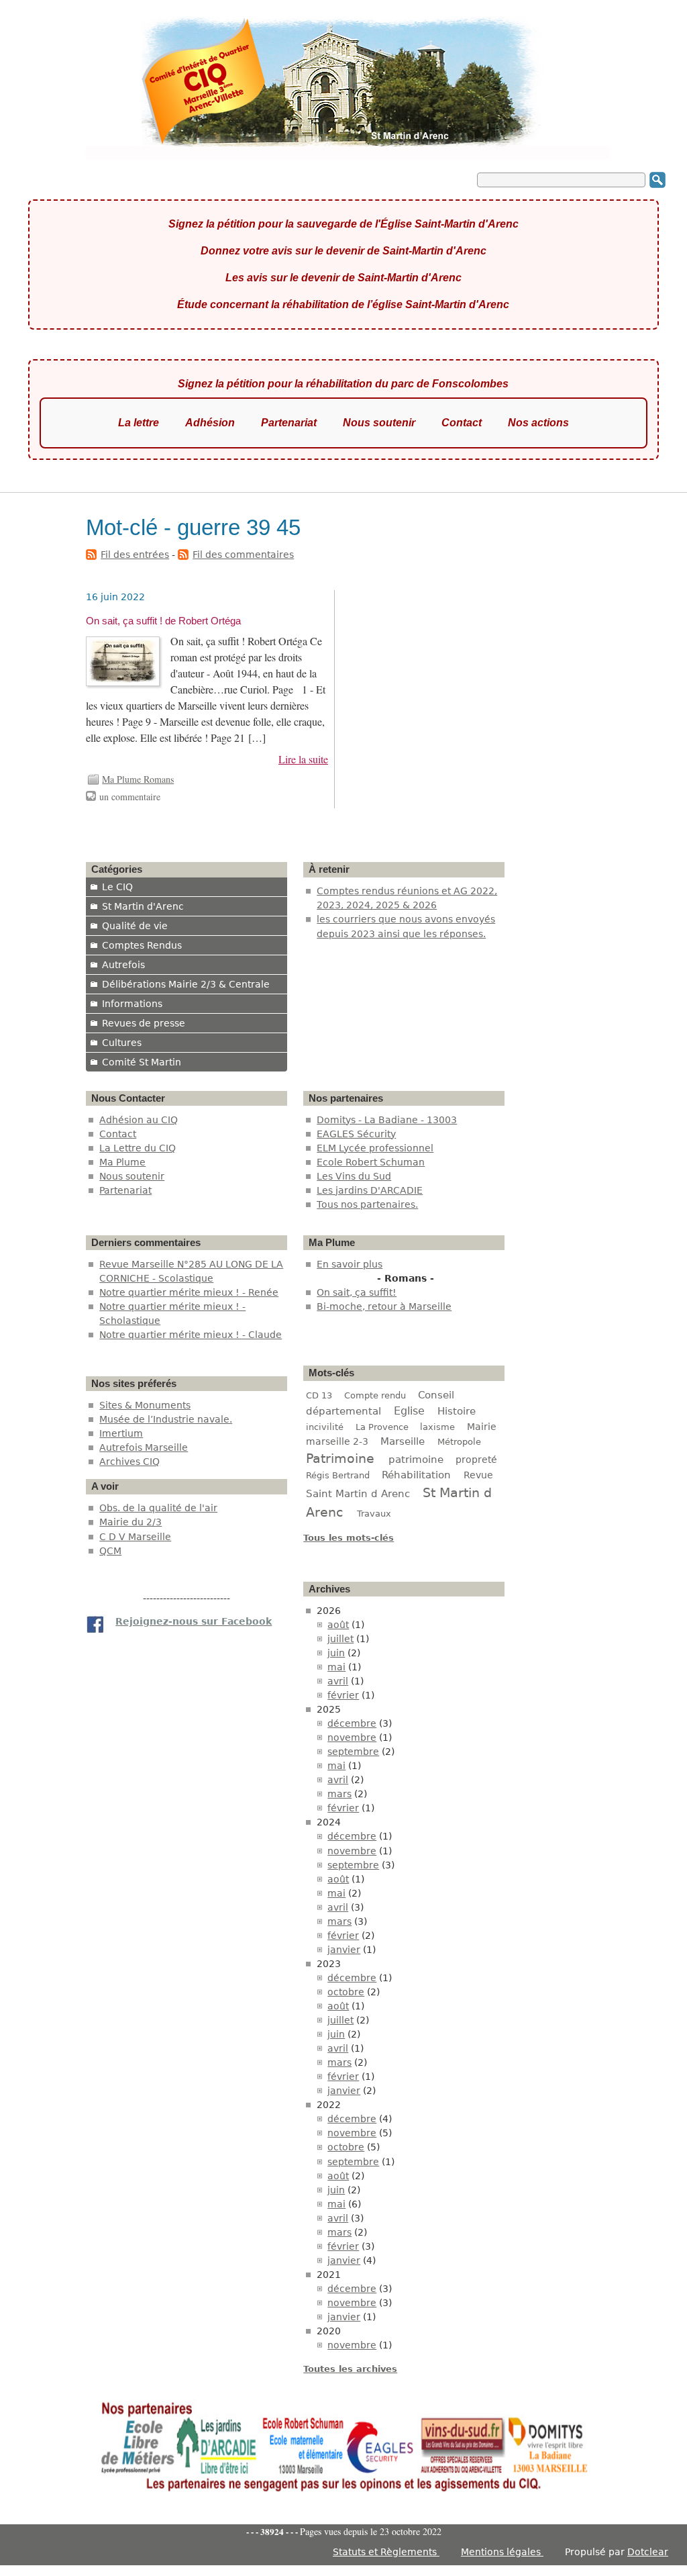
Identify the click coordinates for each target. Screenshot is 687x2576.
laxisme (437, 1427)
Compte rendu (375, 1395)
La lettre (139, 423)
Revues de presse (144, 1023)
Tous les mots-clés (349, 1538)
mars (339, 1794)
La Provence (382, 1427)
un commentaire (130, 797)
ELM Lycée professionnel (375, 1148)
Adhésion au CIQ (139, 1120)
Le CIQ (117, 887)
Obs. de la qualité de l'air (158, 1508)
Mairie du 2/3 (130, 1522)
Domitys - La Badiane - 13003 (387, 1120)
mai (336, 1667)
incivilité (325, 1427)
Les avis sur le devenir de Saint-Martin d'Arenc (343, 278)
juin (336, 1653)
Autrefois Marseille (144, 1447)
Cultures (122, 1043)
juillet (340, 1639)
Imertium (121, 1433)
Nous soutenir (379, 423)
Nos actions (538, 423)
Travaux (374, 1514)
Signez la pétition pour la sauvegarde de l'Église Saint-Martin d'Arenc (343, 224)
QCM (110, 1551)
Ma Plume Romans (138, 779)
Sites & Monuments (145, 1405)
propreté (476, 1460)
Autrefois (123, 965)
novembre (352, 1737)
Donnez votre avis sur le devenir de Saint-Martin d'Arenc (343, 251)
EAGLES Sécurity (356, 1134)
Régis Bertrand (338, 1475)
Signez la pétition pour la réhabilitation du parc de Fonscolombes (343, 384)
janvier (344, 1950)
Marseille (403, 1441)
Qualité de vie (135, 926)
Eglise (409, 1411)
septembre (353, 1752)
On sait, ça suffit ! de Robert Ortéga (163, 621)
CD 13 (319, 1395)
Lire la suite (303, 759)
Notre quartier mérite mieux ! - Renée (189, 1292)
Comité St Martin (142, 1062)
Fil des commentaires (243, 555)
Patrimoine (340, 1458)
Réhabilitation (416, 1475)
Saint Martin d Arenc (358, 1494)
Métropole (459, 1442)
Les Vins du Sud (354, 1176)
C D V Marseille (135, 1537)
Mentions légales (502, 2552)
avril (338, 1681)
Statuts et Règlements (386, 2552)
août (338, 1625)
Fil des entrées (135, 555)
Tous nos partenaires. (367, 1204)
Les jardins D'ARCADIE (370, 1190)
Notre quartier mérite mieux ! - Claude (191, 1335)
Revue (478, 1475)
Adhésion (210, 423)
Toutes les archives (350, 2369)
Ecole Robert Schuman (371, 1162)
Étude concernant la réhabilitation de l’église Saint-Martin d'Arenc (343, 304)
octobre (346, 1992)
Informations (132, 1004)
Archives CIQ (129, 1462)
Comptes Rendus (142, 945)
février (343, 1695)
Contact (462, 423)
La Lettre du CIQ (138, 1148)
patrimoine (416, 1459)
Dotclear (648, 2552)
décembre (352, 1723)
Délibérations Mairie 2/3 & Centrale (186, 984)
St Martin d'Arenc (143, 906)
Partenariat (289, 423)
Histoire (457, 1411)
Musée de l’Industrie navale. (166, 1419)
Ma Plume (122, 1162)
